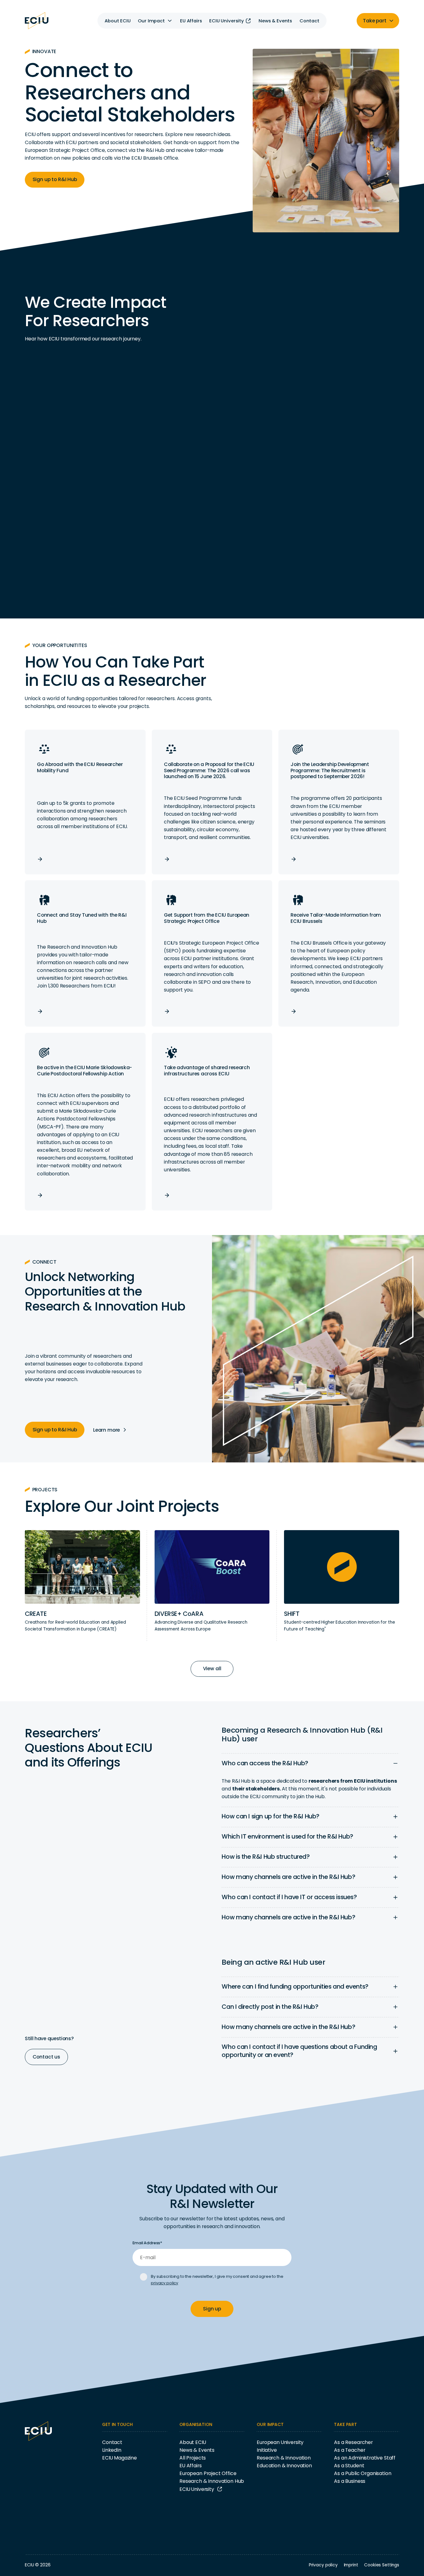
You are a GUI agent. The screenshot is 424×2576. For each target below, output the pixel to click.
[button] (155, 21)
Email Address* (147, 2243)
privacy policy (165, 2283)
